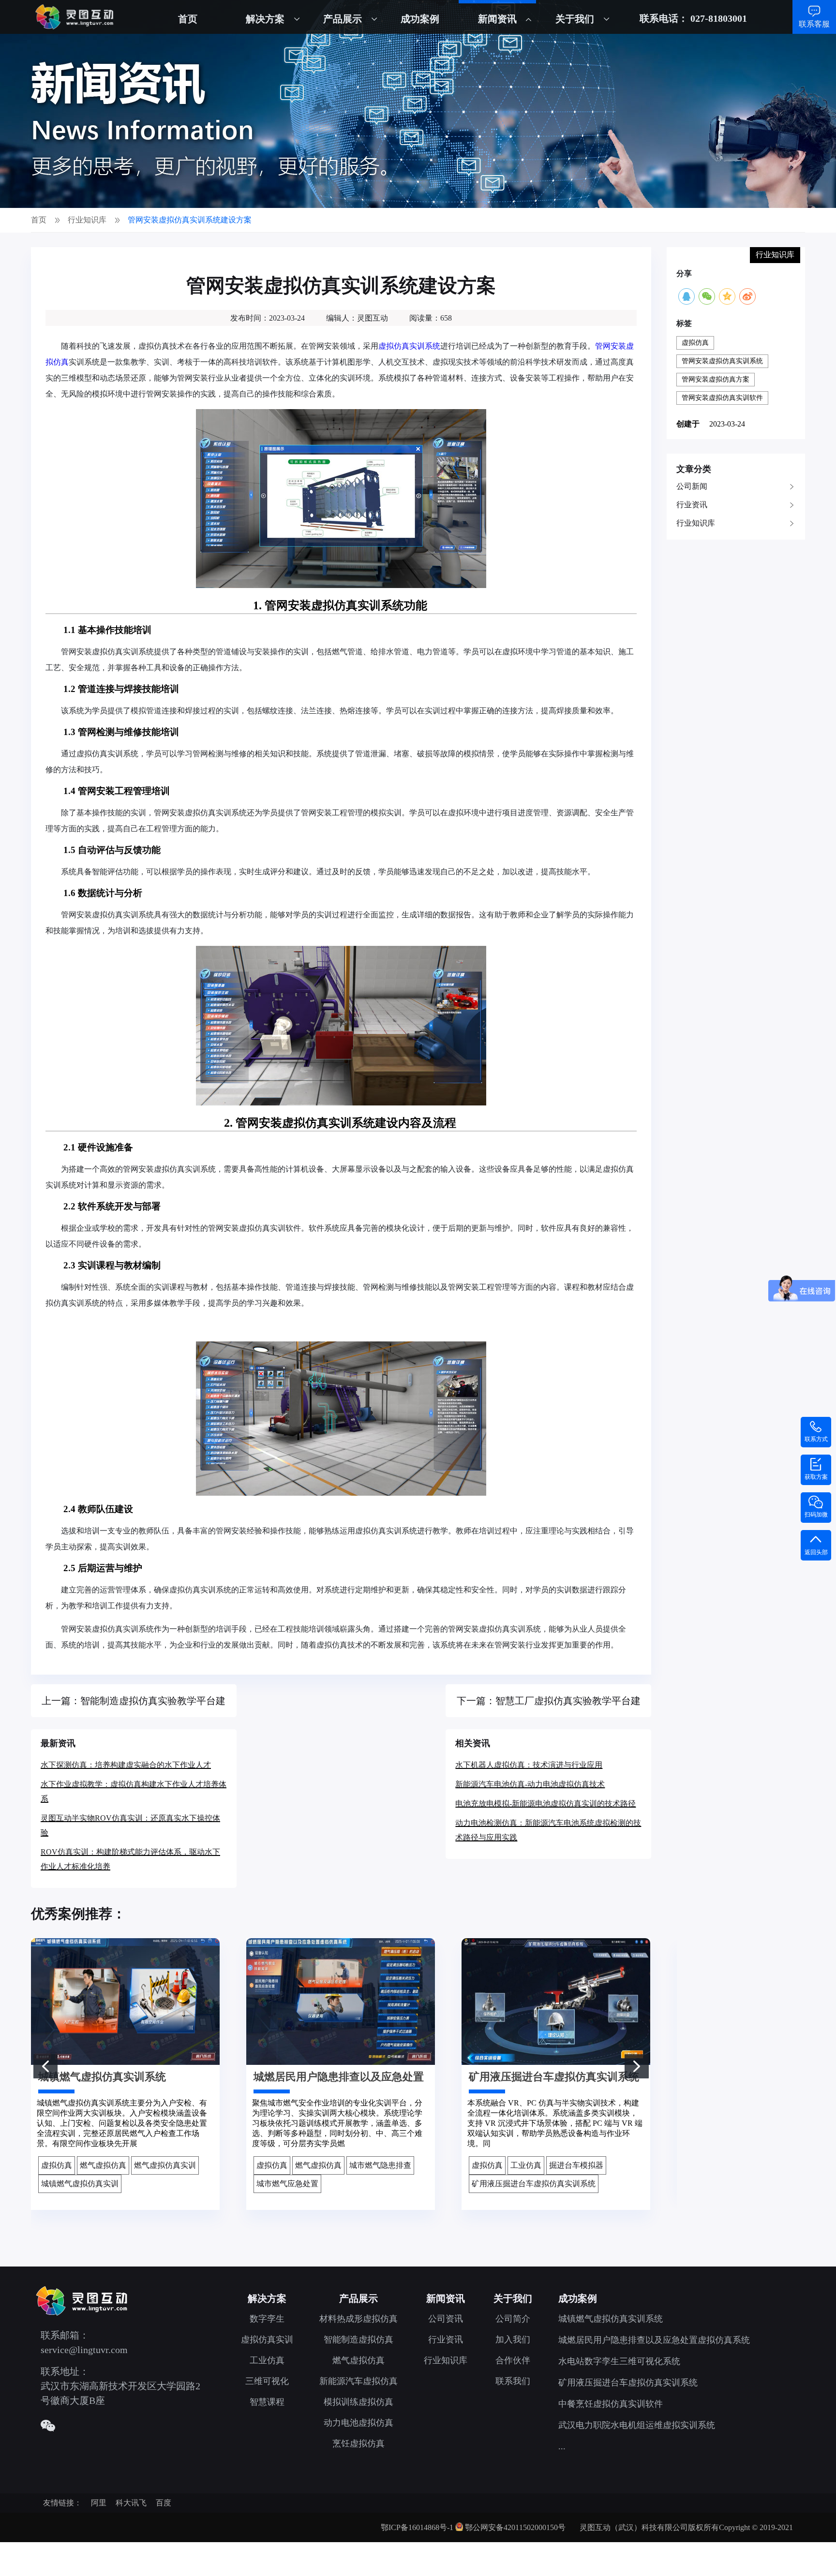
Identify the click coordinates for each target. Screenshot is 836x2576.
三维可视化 (267, 2381)
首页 (188, 19)
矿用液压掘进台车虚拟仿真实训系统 (628, 2383)
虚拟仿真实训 (267, 2340)
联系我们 (513, 2381)
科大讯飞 (131, 2503)
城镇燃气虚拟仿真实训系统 (611, 2319)
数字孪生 (267, 2319)
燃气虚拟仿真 (358, 2360)
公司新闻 (692, 486)
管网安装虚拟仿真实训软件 (722, 398)
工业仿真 (267, 2360)
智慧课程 (267, 2402)
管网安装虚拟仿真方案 (716, 379)
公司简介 (513, 2319)
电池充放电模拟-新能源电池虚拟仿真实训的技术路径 (545, 1803)
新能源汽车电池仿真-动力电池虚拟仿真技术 (530, 1784)
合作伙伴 (513, 2360)
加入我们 (513, 2340)
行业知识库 (696, 523)
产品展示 (343, 19)
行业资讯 (692, 505)
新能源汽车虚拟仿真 (358, 2381)
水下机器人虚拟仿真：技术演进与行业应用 (529, 1765)
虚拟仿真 (695, 343)
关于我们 (575, 19)
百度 (164, 2503)
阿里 (99, 2503)
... (562, 2446)
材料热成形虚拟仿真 (358, 2319)
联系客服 (814, 24)
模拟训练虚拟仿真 (358, 2402)
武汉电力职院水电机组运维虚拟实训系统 (637, 2425)
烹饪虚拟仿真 (358, 2444)
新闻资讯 (497, 19)
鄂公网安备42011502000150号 (515, 2527)
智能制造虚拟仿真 (358, 2340)
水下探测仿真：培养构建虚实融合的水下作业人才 (126, 1765)
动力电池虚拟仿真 (358, 2423)
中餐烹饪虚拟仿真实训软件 (611, 2404)
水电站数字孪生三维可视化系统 (619, 2361)
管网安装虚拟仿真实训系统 (722, 361)
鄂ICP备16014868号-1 (417, 2527)
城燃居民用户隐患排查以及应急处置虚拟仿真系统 (654, 2340)
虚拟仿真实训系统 (409, 346)
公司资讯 (446, 2319)
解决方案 (265, 19)
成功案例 (420, 19)
